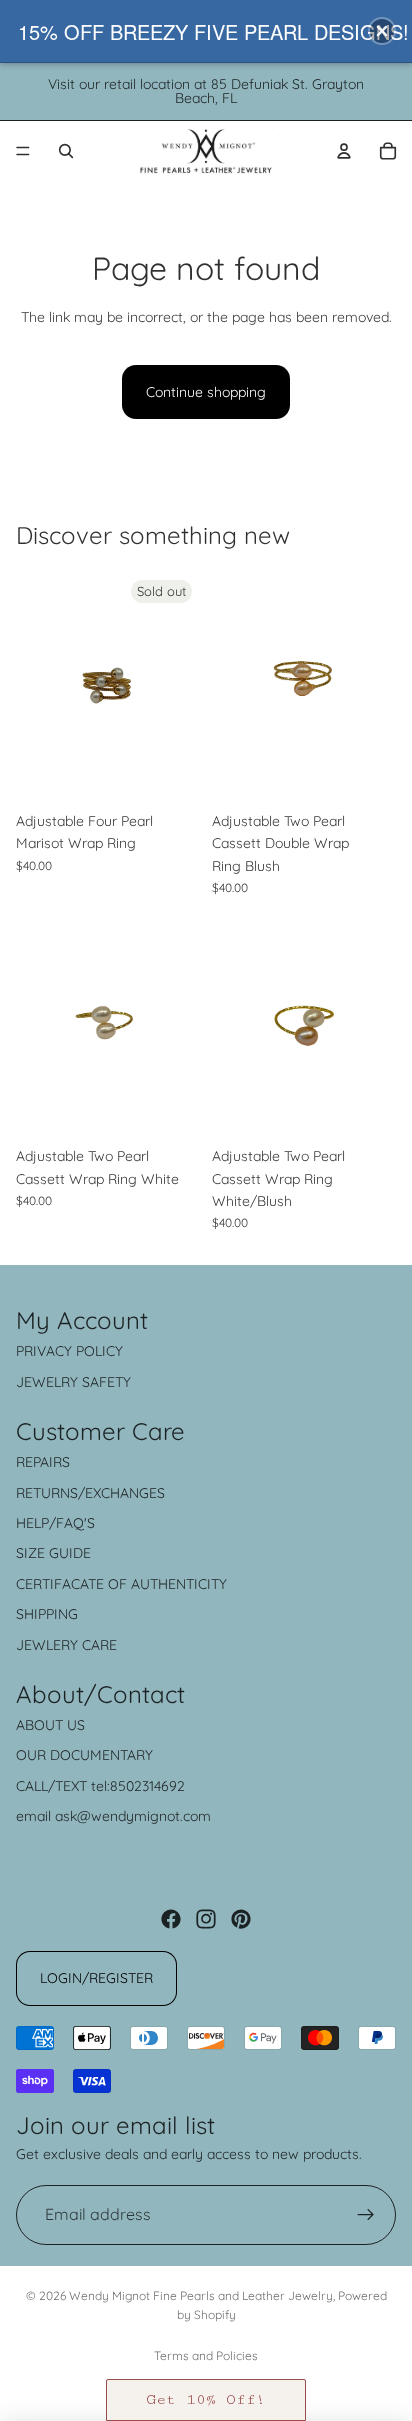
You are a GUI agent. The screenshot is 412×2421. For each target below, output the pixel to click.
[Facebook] (171, 1919)
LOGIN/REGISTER (96, 1978)
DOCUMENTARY (101, 1755)
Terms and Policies (206, 2355)
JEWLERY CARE (66, 1645)
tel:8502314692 (138, 1786)
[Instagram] (206, 1919)
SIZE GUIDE (53, 1553)
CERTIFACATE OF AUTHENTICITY (121, 1584)
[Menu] (23, 151)
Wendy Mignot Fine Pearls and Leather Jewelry (201, 2295)
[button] (206, 2400)
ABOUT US (50, 1725)
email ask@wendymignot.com (113, 1816)
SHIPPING (47, 1614)
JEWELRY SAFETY (73, 1382)
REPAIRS (43, 1462)
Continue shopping (206, 392)
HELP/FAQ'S (55, 1523)
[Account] (344, 151)
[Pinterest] (241, 1919)
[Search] (66, 151)
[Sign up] (366, 2215)
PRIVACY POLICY (69, 1351)
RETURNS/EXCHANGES (90, 1493)
